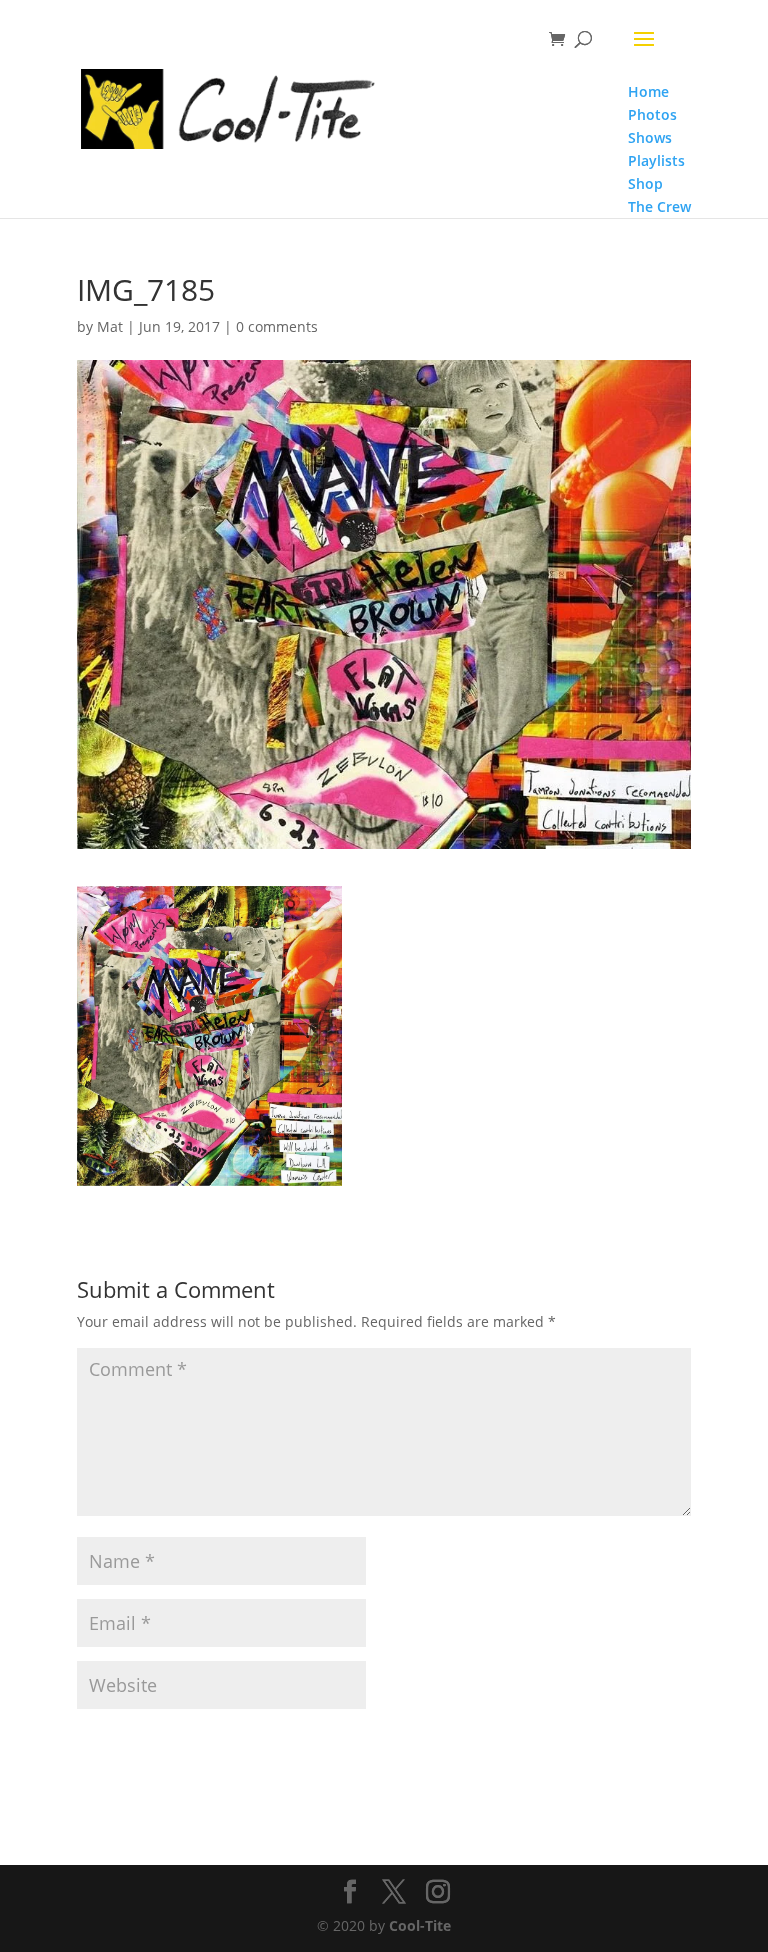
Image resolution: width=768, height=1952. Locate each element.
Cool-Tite (420, 1925)
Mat (110, 326)
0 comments (277, 326)
